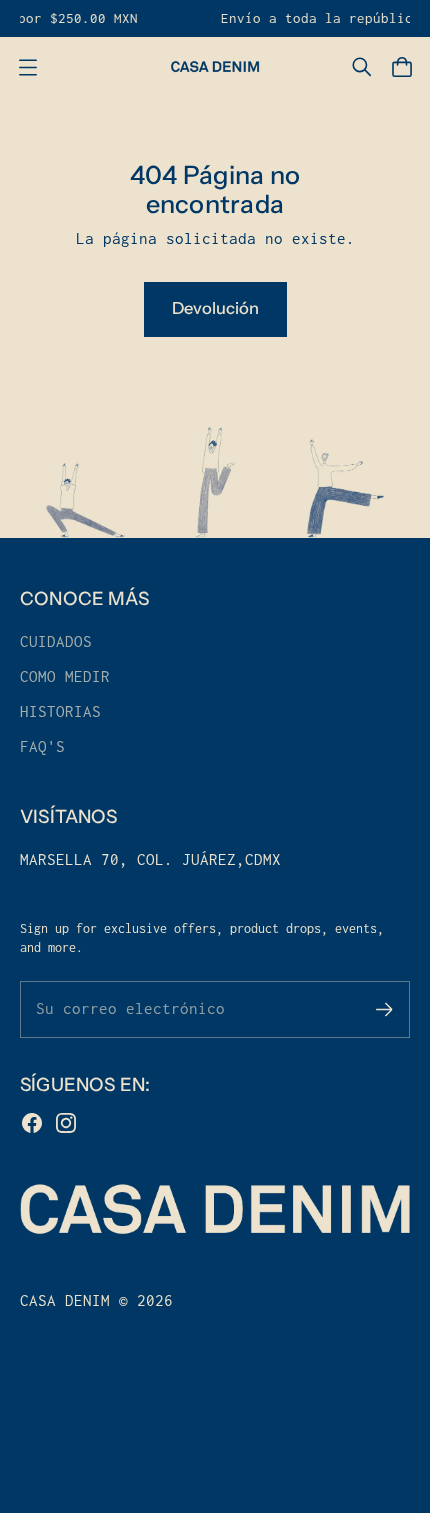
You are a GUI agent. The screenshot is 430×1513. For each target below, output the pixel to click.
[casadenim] (215, 67)
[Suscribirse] (384, 1009)
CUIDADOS (56, 641)
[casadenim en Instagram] (66, 1123)
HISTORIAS (60, 711)
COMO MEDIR (65, 676)
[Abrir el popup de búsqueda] (362, 67)
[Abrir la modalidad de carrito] (402, 67)
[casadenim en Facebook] (32, 1123)
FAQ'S (42, 746)
